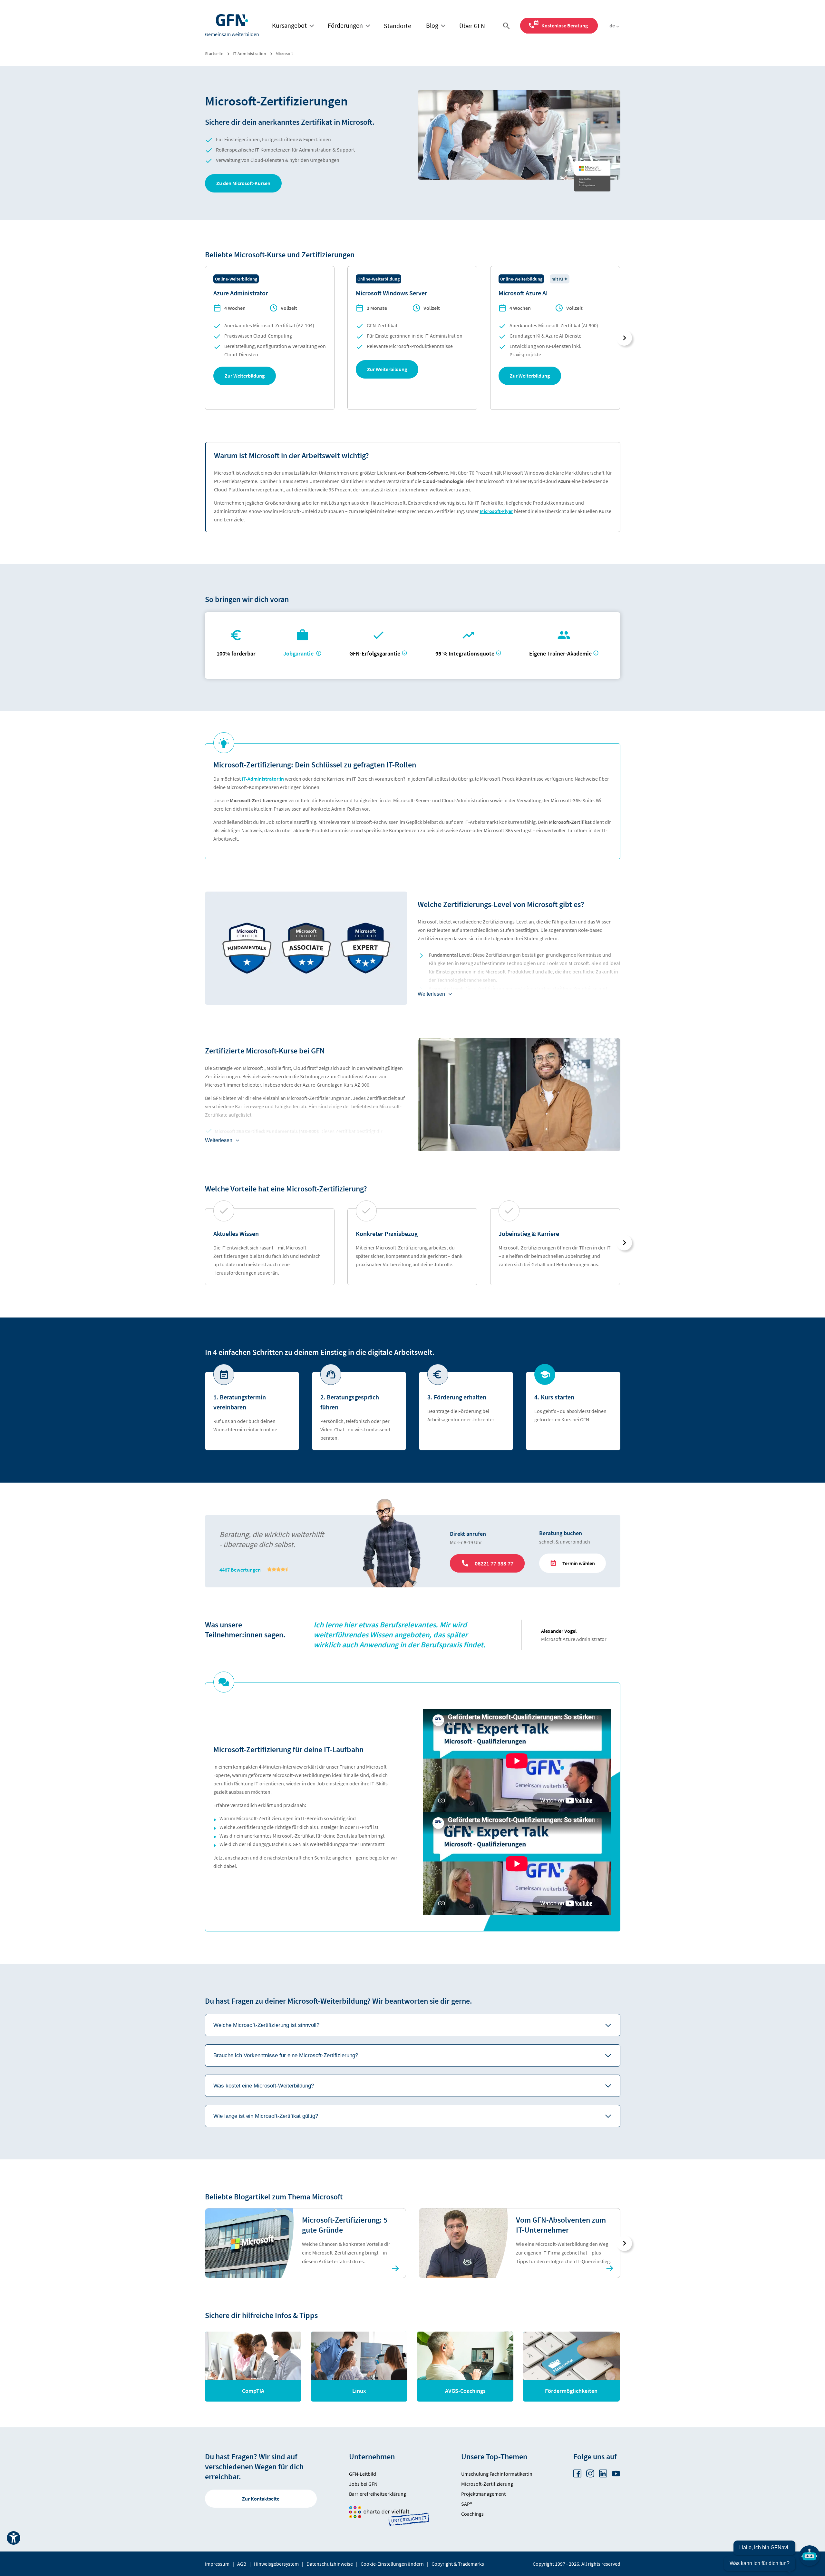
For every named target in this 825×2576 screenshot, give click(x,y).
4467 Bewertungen (240, 1570)
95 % (466, 653)
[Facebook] (577, 2474)
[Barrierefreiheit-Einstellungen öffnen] (14, 2538)
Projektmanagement (483, 2494)
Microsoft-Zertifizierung (487, 2484)
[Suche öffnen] (508, 26)
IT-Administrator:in (263, 779)
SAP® (467, 2504)
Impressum (217, 2564)
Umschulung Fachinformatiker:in (497, 2474)
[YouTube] (616, 2474)
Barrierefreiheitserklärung (378, 2494)
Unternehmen (372, 2457)
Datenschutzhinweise (330, 2564)
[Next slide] (624, 338)
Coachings (472, 2514)
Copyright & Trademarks (458, 2564)
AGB (242, 2564)
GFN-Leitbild (363, 2474)
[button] (243, 183)
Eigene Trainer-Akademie (560, 653)
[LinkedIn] (603, 2474)
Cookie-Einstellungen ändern (392, 2564)
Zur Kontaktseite (261, 2499)
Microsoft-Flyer (496, 511)
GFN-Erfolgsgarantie (375, 653)
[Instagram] (590, 2474)
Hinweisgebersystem (276, 2564)
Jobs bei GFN (363, 2484)
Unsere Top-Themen (494, 2457)
